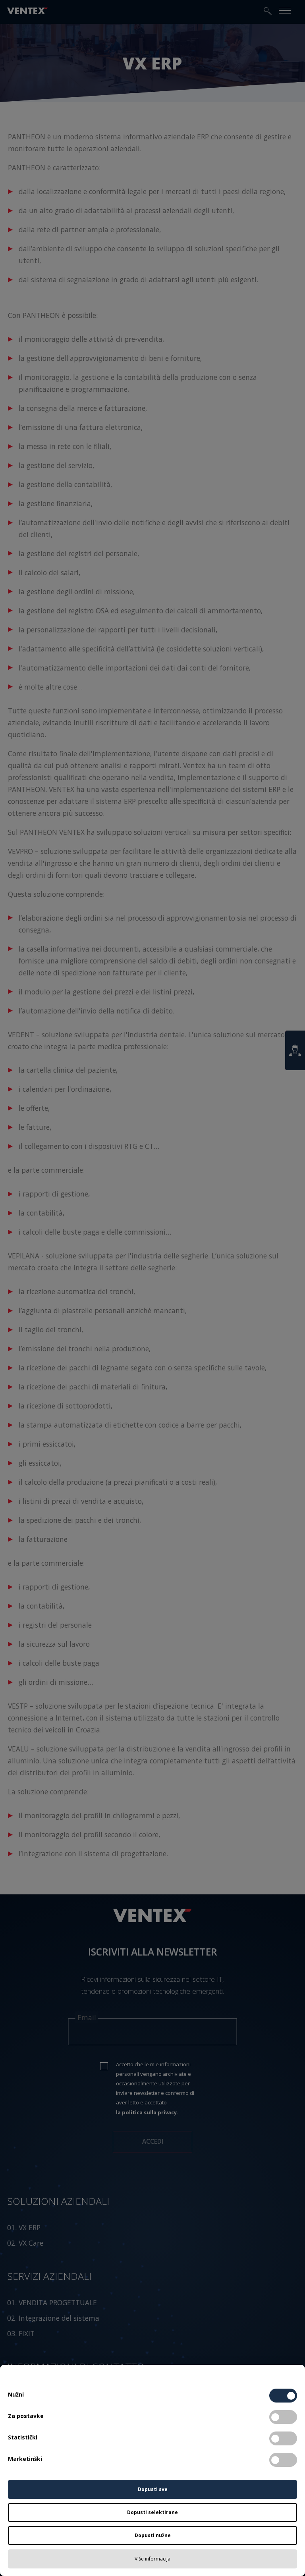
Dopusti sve (153, 2489)
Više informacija (152, 2559)
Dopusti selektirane (152, 2512)
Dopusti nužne (153, 2535)
